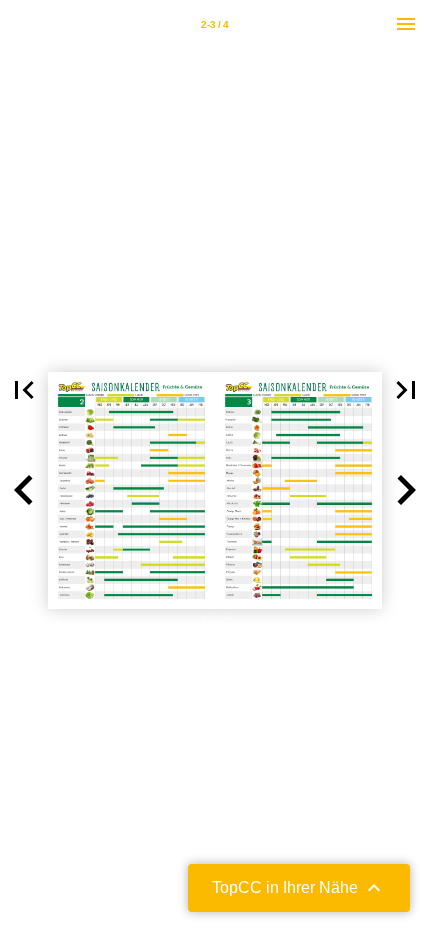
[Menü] (406, 24)
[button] (24, 390)
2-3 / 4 (215, 24)
